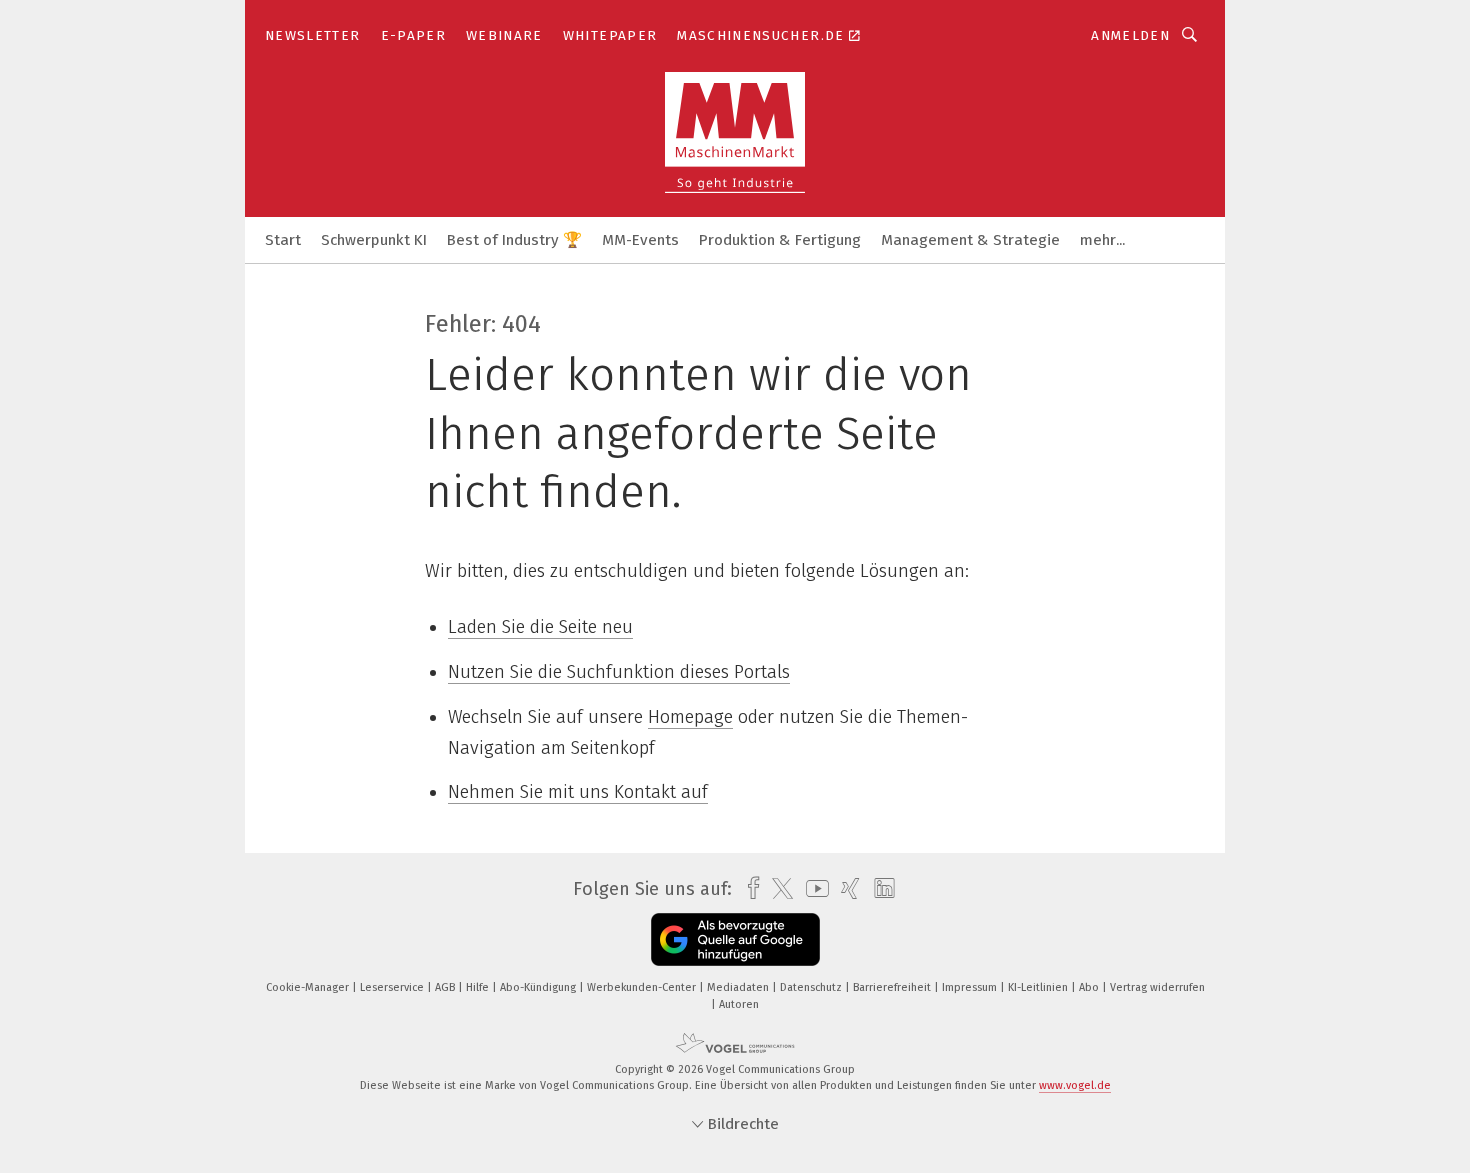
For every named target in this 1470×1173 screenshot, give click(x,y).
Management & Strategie (970, 240)
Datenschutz (812, 987)
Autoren (739, 1004)
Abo (1090, 987)
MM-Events (640, 240)
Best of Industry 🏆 (514, 240)
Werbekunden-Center (643, 987)
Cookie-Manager (309, 987)
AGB (446, 987)
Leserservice (393, 987)
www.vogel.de (1075, 1085)
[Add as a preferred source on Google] (735, 939)
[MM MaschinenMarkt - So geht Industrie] (283, 238)
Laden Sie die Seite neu (540, 627)
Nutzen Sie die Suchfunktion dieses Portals (619, 672)
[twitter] (777, 889)
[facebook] (748, 888)
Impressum (971, 987)
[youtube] (812, 888)
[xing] (845, 888)
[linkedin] (879, 889)
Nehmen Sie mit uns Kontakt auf (578, 792)
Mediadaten (739, 987)
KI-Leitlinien (1039, 987)
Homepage (690, 717)
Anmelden (1130, 35)
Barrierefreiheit (893, 987)
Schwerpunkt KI (374, 240)
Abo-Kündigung (539, 987)
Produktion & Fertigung (780, 240)
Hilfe (479, 987)
